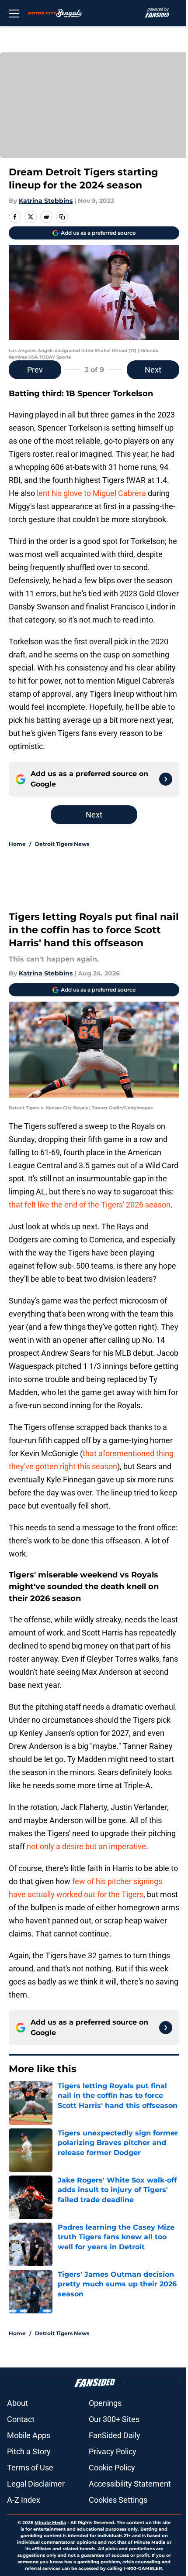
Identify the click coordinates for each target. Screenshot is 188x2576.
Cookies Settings (118, 2500)
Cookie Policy (112, 2468)
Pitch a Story (29, 2451)
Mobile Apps (29, 2435)
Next (153, 370)
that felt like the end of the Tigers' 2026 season (90, 1205)
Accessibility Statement (130, 2484)
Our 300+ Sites (114, 2419)
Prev (35, 370)
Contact (21, 2419)
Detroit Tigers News (62, 844)
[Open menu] (14, 13)
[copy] (62, 217)
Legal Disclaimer (36, 2484)
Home (17, 844)
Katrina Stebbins (46, 201)
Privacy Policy (113, 2451)
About (17, 2403)
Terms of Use (30, 2468)
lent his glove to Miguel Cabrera (91, 493)
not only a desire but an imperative (86, 1846)
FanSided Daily (115, 2435)
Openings (105, 2403)
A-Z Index (24, 2500)
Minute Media (50, 2523)
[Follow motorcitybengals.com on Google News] (166, 779)
